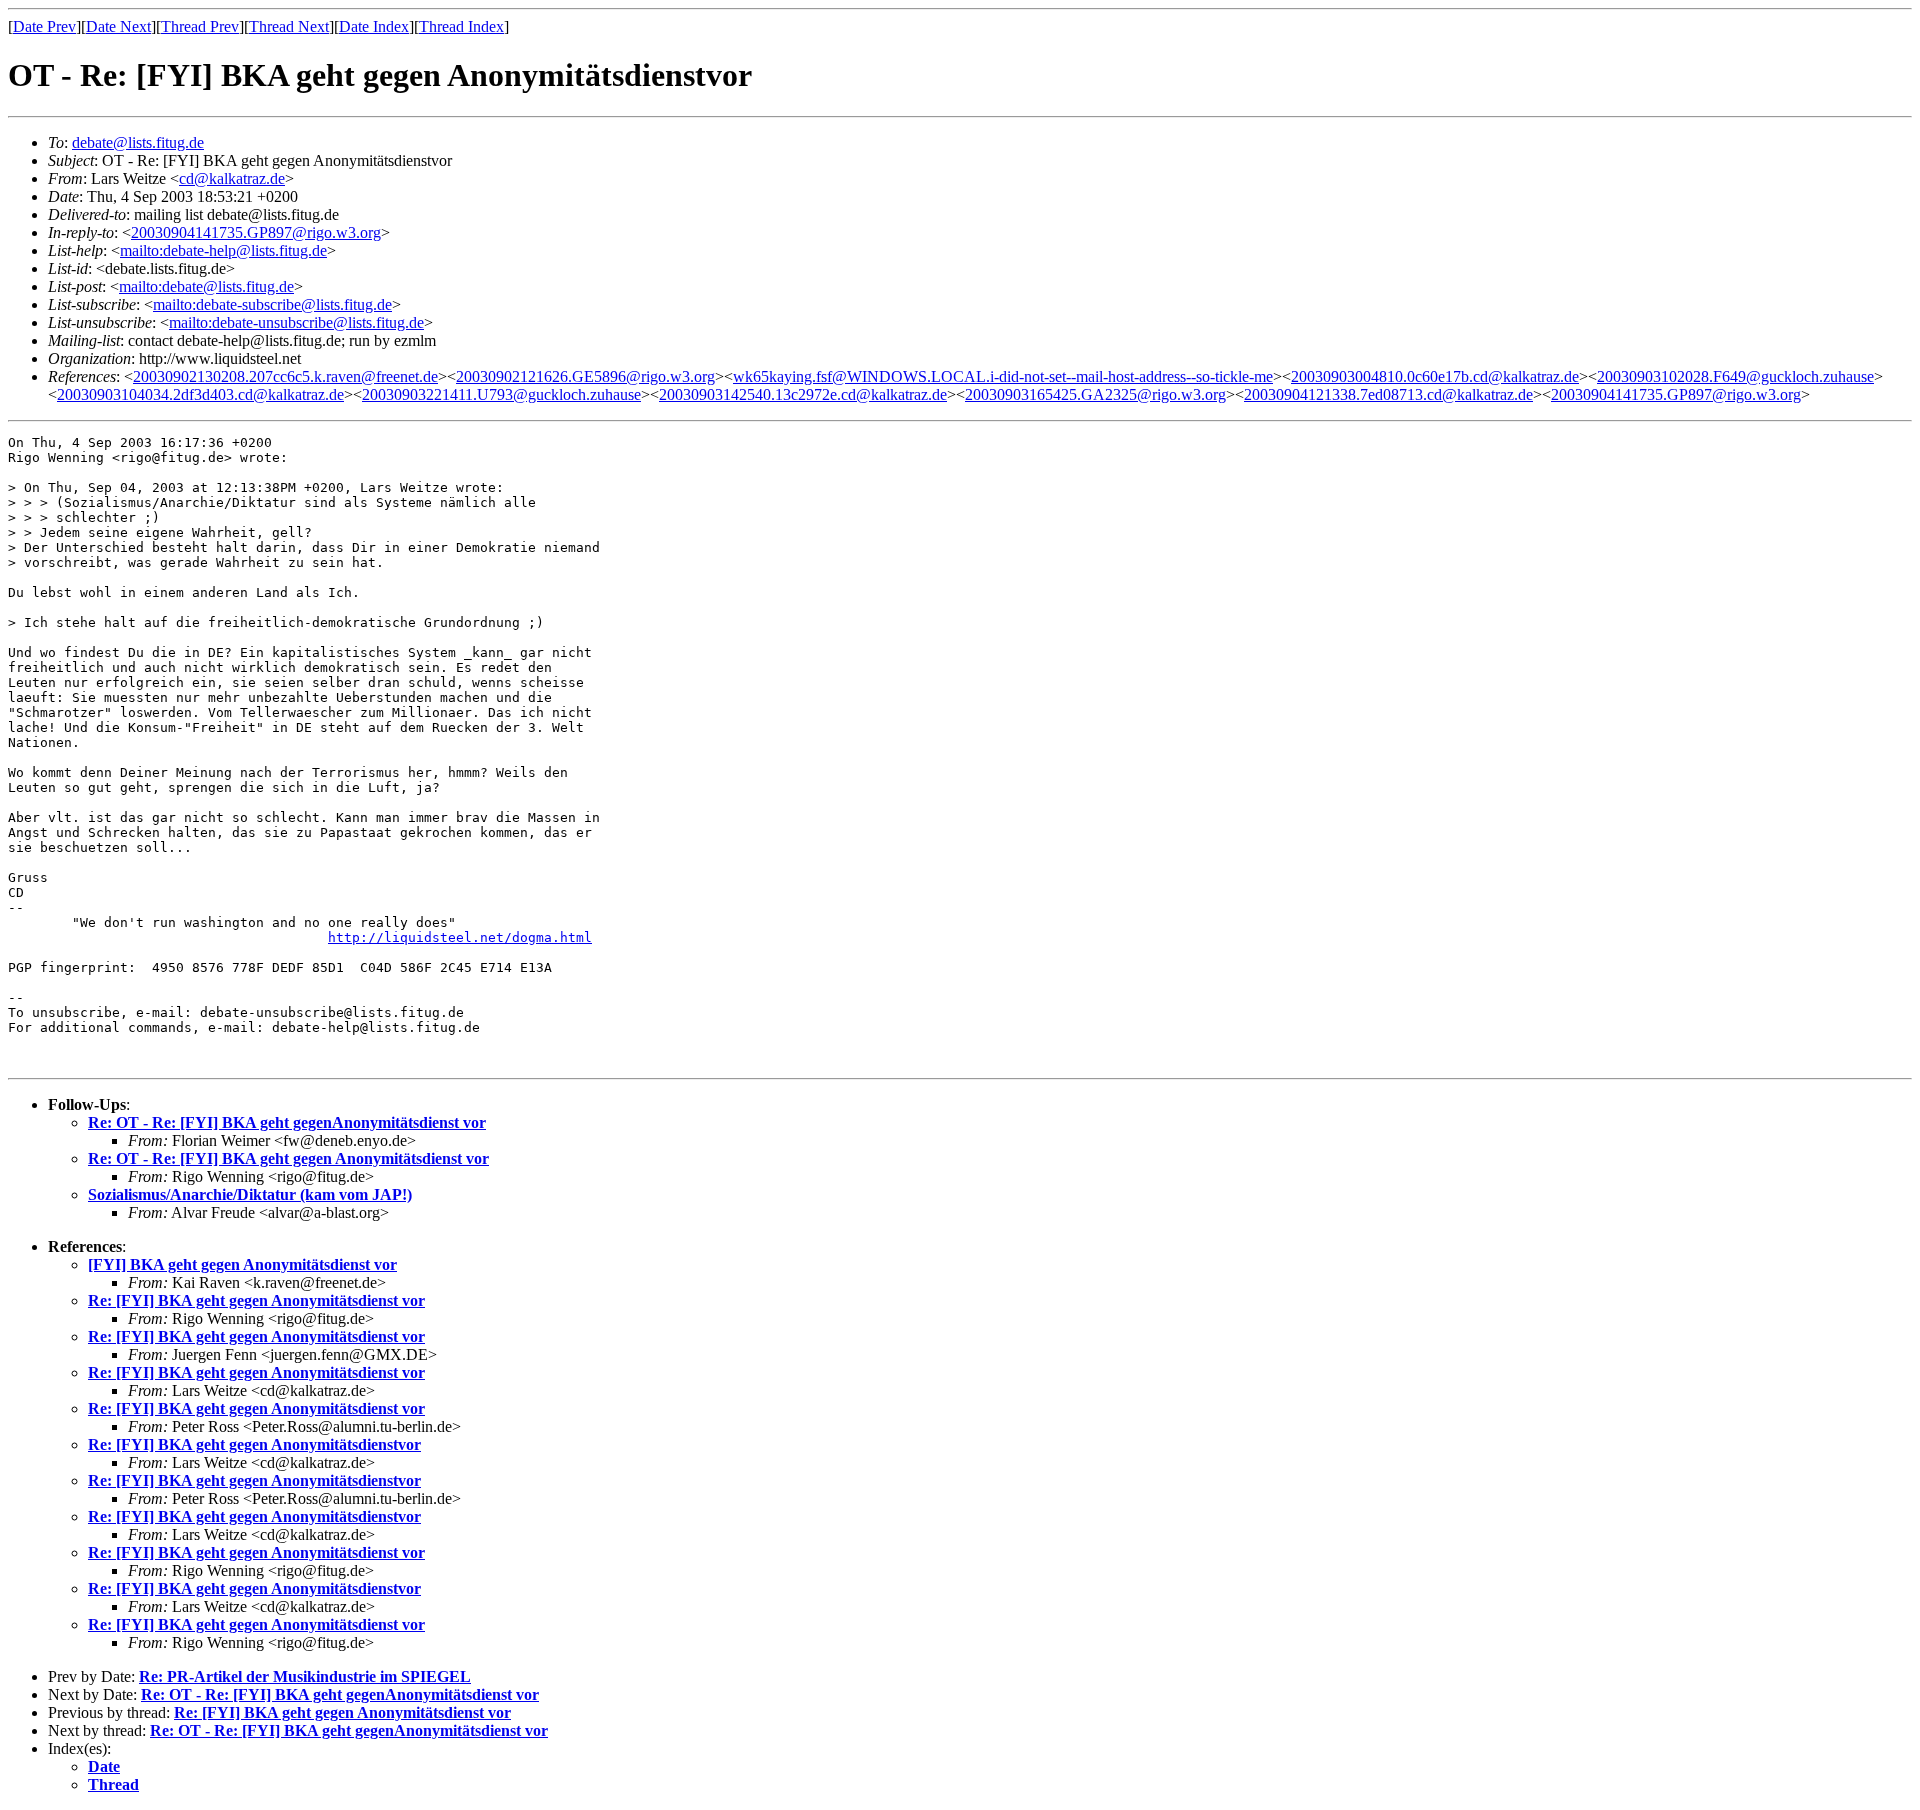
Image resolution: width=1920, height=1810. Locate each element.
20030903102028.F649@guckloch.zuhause (1735, 376)
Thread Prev (200, 26)
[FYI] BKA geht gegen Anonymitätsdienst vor (242, 1264)
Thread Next (289, 26)
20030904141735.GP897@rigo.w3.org (256, 232)
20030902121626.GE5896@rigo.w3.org (585, 376)
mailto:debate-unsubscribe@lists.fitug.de (296, 322)
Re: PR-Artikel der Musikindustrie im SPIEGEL (305, 1676)
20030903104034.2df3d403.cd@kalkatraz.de (200, 394)
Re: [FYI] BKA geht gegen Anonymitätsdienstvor (254, 1444)
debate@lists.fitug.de (138, 142)
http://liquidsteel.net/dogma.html (460, 937)
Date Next (118, 26)
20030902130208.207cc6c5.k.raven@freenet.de (285, 376)
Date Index (374, 26)
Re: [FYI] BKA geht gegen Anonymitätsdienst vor (256, 1300)
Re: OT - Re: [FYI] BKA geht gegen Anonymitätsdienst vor (288, 1158)
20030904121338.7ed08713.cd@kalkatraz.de (1388, 394)
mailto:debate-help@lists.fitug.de (223, 250)
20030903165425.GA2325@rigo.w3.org (1095, 394)
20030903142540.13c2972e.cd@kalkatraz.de (803, 394)
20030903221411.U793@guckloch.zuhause (501, 394)
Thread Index (461, 26)
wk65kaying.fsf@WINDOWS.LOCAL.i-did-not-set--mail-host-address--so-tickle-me (1003, 376)
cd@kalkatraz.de (232, 178)
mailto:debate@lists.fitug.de (206, 286)
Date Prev (44, 26)
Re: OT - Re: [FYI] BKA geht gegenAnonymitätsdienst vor (287, 1122)
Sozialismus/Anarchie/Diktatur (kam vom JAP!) (250, 1194)
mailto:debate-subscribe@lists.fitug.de (272, 304)
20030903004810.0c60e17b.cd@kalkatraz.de (1435, 376)
